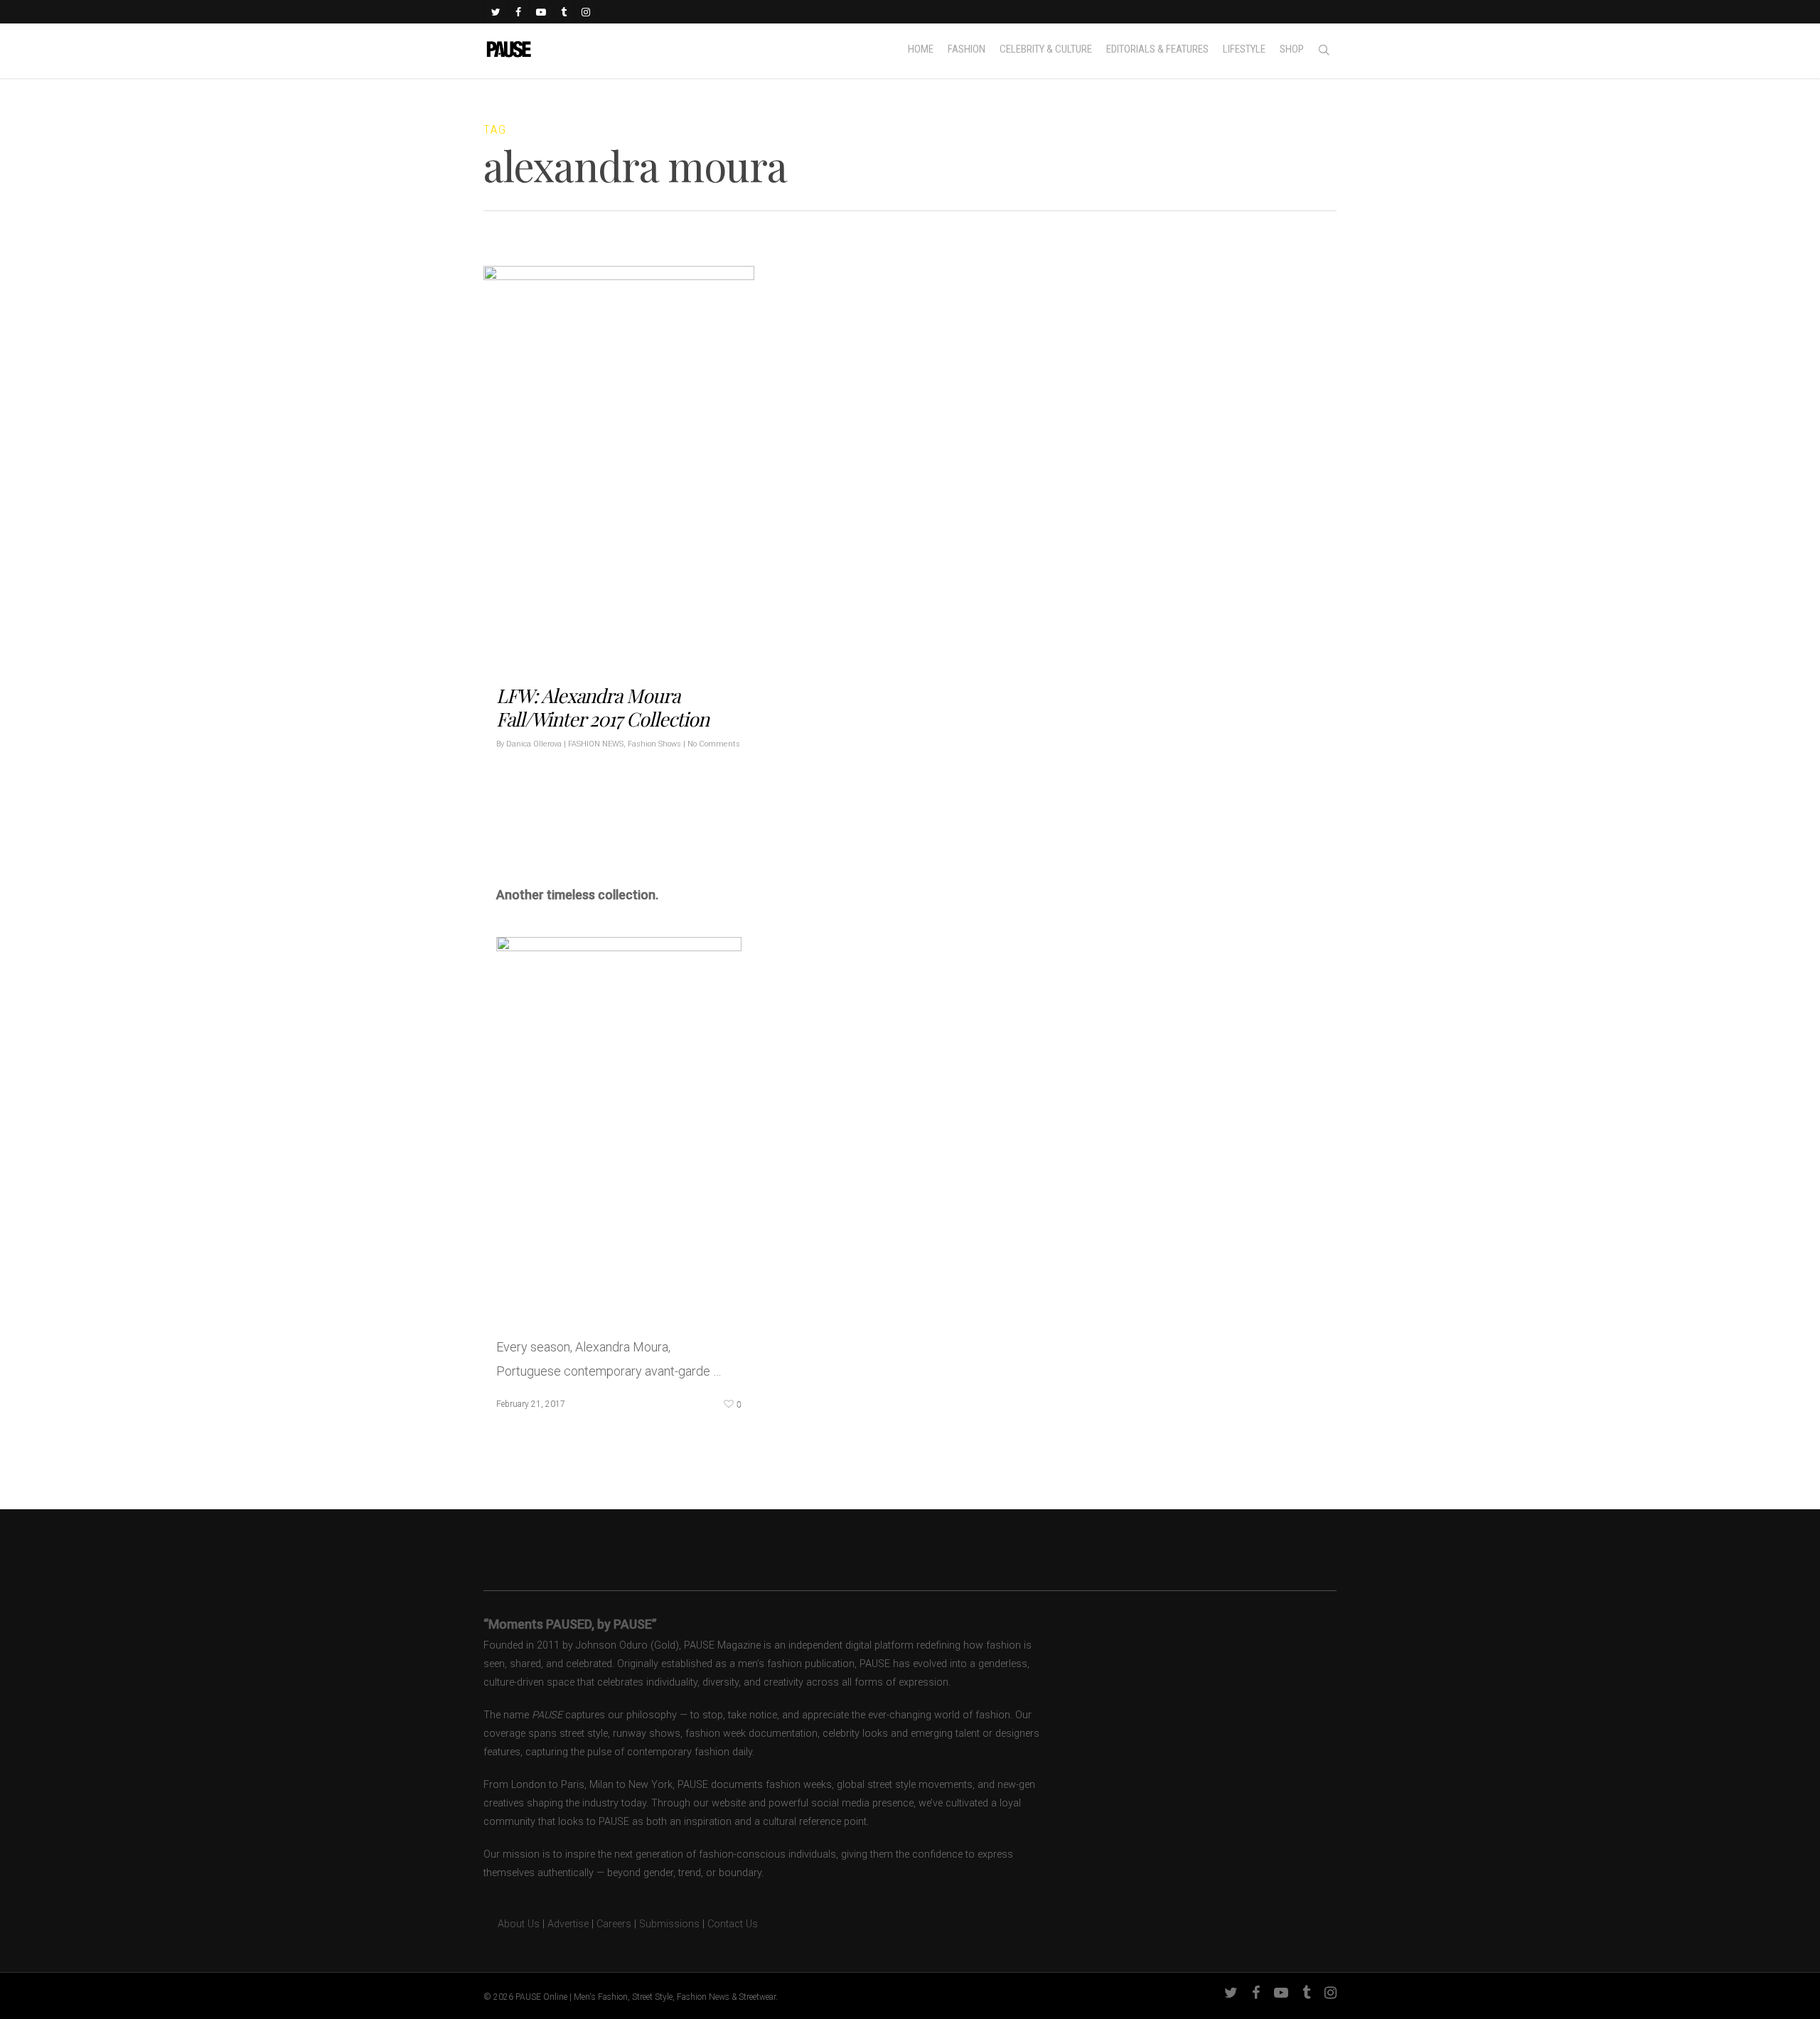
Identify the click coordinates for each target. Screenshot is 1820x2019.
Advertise (568, 1924)
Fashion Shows (654, 743)
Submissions (669, 1924)
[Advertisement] (663, 834)
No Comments (714, 743)
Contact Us (733, 1924)
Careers (614, 1924)
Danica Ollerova (534, 743)
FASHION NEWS (596, 743)
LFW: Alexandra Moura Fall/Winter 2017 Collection (603, 706)
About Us (512, 1924)
